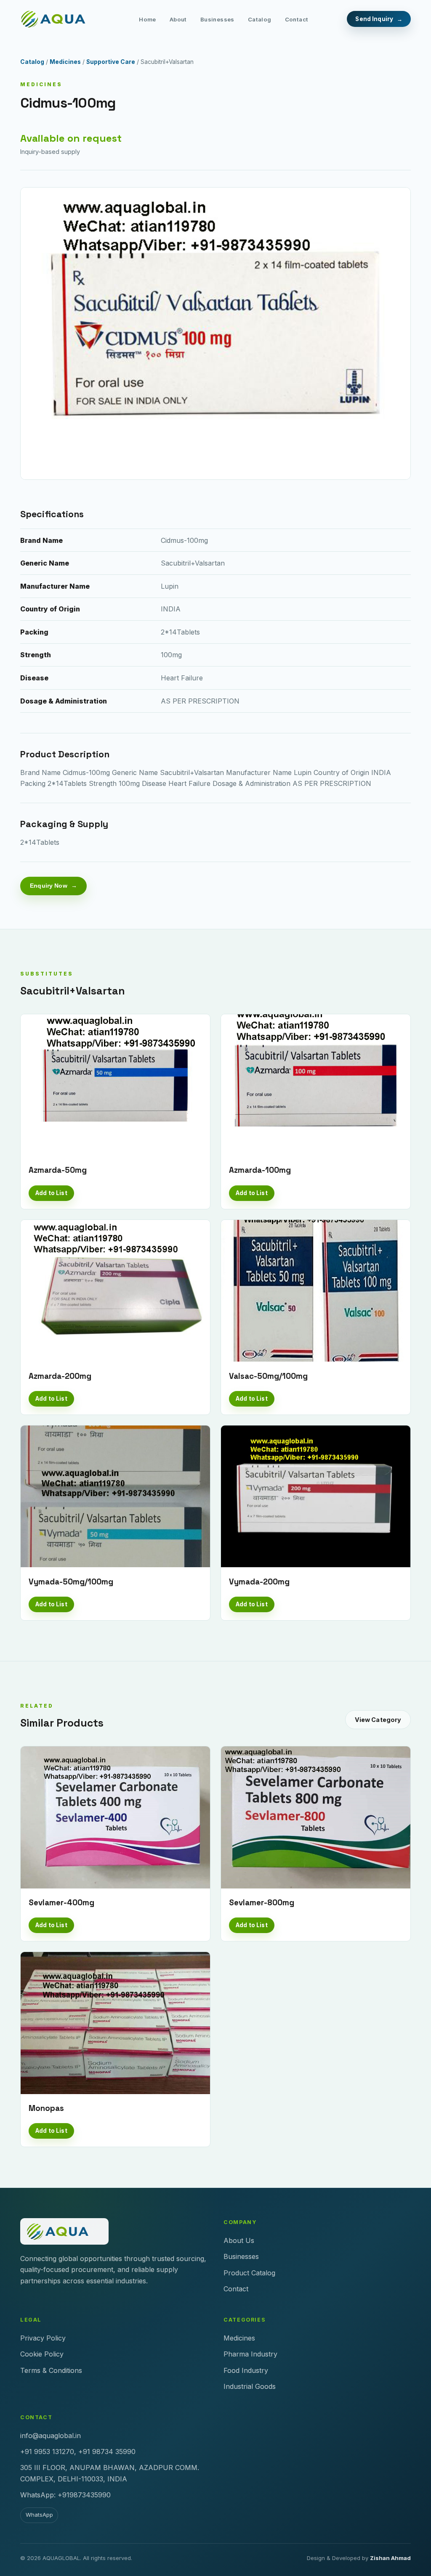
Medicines (65, 62)
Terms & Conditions (51, 2370)
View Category (378, 1720)
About (178, 19)
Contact (297, 19)
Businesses (217, 19)
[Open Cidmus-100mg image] (215, 333)
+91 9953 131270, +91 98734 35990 (78, 2452)
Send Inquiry (374, 19)
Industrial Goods (250, 2386)
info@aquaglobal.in (51, 2436)
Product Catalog (249, 2273)
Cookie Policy (42, 2354)
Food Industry (246, 2370)
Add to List (51, 1193)
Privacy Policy (43, 2338)
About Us (239, 2240)
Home (148, 19)
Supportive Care (111, 62)
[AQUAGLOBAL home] (60, 19)
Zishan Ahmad (390, 2558)
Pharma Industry (250, 2354)
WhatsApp (39, 2515)
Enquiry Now (49, 886)
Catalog (260, 19)
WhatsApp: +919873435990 (65, 2495)
